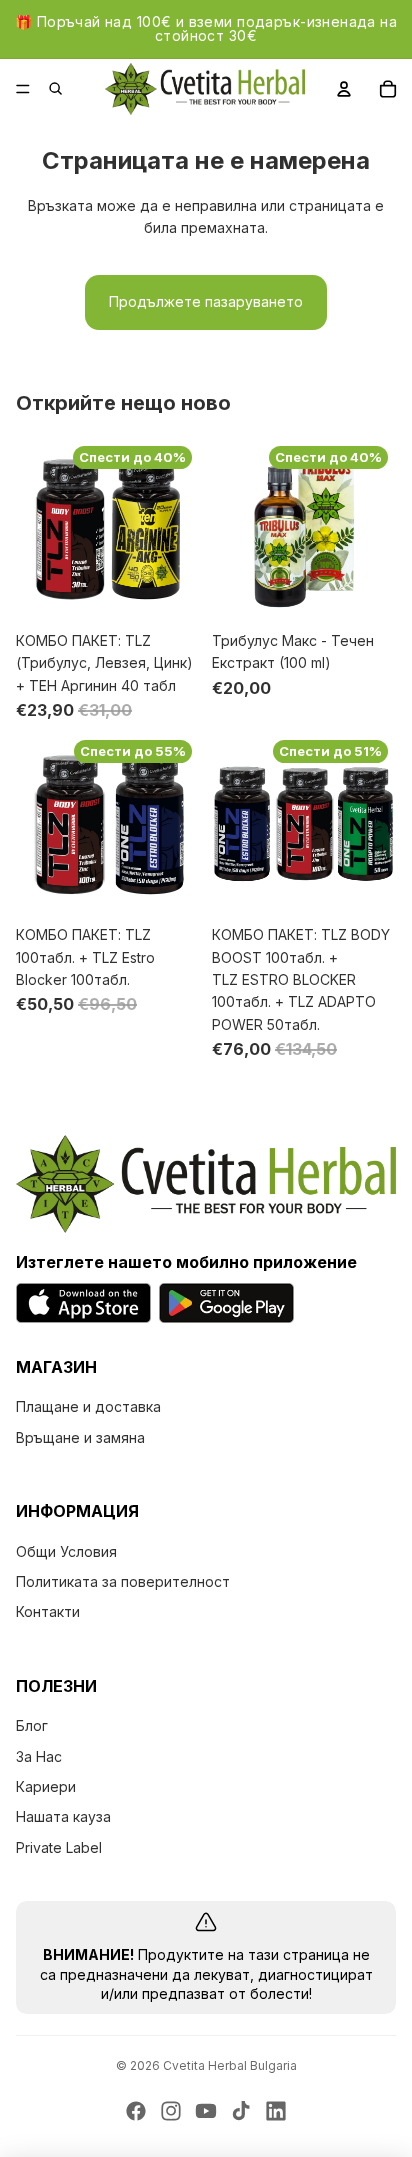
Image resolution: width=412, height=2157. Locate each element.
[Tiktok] (241, 2111)
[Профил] (344, 89)
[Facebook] (136, 2111)
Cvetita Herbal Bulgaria (230, 2065)
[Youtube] (206, 2111)
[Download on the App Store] (83, 1303)
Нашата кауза (63, 1817)
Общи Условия (66, 1551)
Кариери (46, 1786)
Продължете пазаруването (206, 301)
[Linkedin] (276, 2111)
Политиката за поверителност (123, 1581)
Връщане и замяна (80, 1437)
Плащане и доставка (88, 1406)
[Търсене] (66, 89)
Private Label (59, 1847)
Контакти (48, 1612)
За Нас (39, 1756)
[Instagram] (171, 2111)
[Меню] (23, 89)
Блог (32, 1725)
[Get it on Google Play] (226, 1303)
